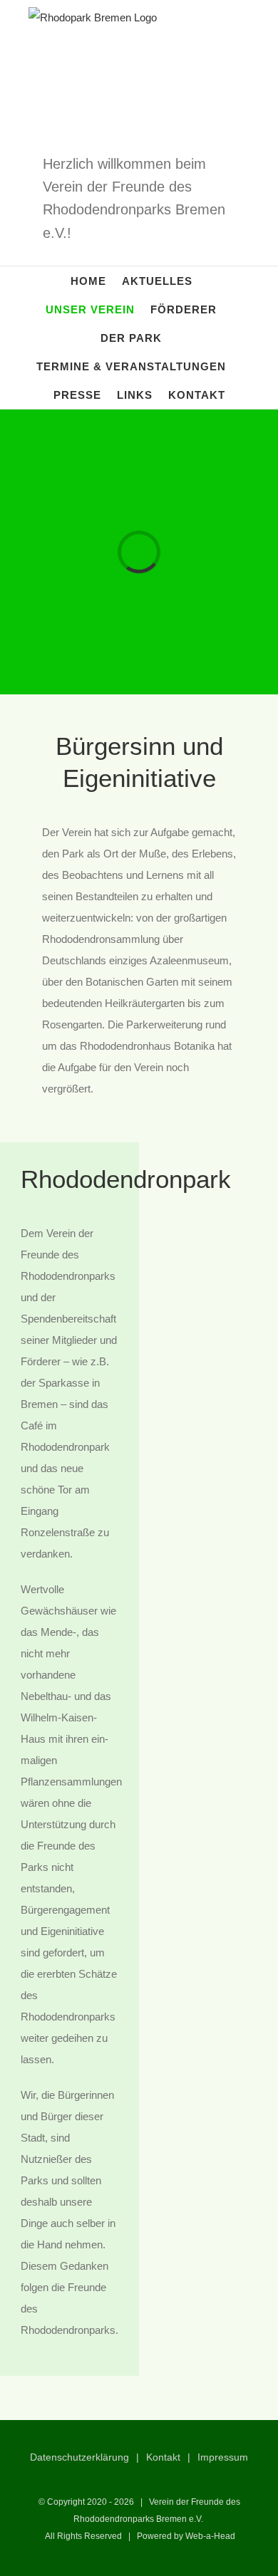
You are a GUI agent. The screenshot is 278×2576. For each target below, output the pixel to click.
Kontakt (163, 2457)
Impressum (223, 2457)
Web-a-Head (210, 2536)
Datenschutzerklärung (79, 2457)
